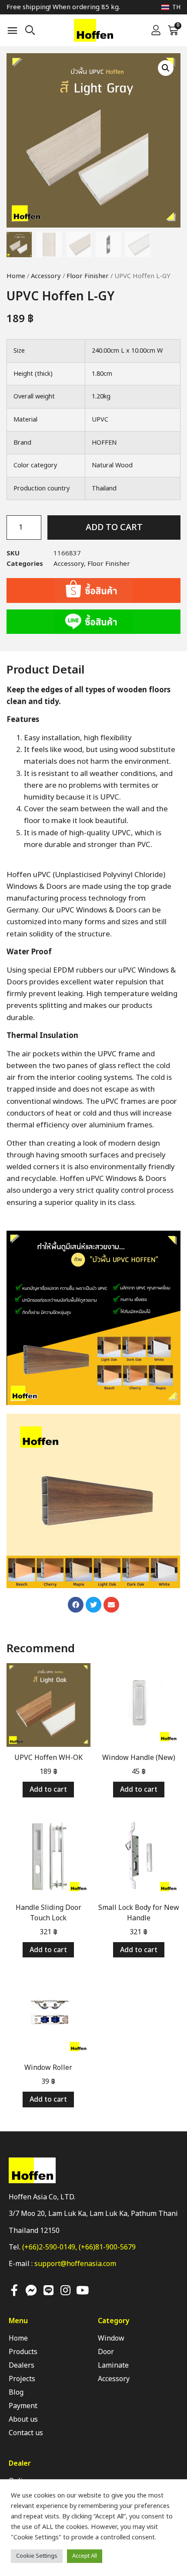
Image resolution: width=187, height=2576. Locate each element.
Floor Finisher (88, 276)
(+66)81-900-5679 (107, 2247)
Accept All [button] (85, 2556)
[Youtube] (82, 2290)
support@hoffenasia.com (75, 2264)
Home (16, 276)
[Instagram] (65, 2290)
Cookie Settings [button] (37, 2556)
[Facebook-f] (14, 2290)
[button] (13, 31)
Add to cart (114, 527)
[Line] (48, 2290)
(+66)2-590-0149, (50, 2247)
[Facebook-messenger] (31, 2290)
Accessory (46, 276)
